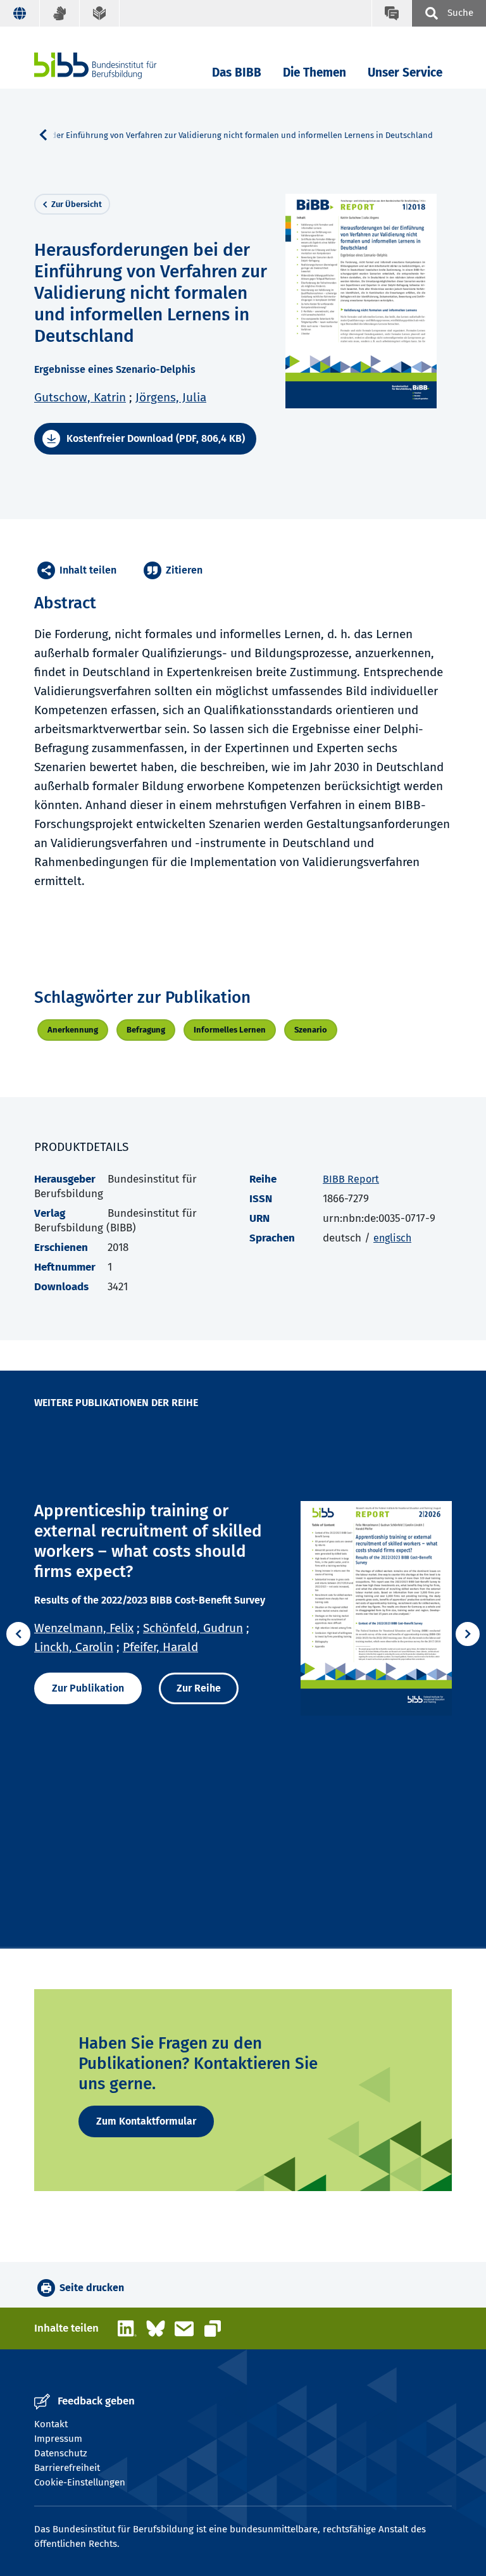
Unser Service (405, 72)
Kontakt (51, 2424)
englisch (392, 1238)
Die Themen (315, 72)
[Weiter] (468, 1634)
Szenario (311, 1030)
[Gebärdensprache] (60, 13)
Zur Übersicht (77, 204)
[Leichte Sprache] (100, 13)
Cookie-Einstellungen (80, 2482)
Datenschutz (61, 2453)
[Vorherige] (18, 1634)
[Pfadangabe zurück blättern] (48, 135)
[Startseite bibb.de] (115, 66)
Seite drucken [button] (92, 2288)
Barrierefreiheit (67, 2468)
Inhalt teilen (88, 570)
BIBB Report (351, 1179)
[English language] (20, 13)
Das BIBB (237, 72)
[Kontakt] (391, 13)
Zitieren (184, 570)
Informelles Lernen (230, 1030)
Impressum (58, 2439)
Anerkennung (73, 1030)
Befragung (146, 1030)
